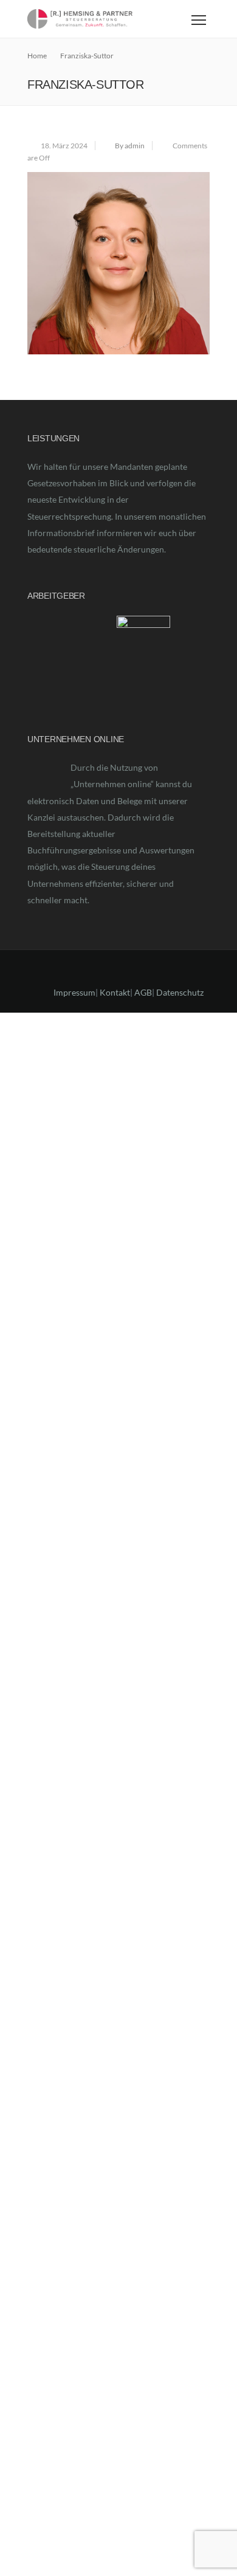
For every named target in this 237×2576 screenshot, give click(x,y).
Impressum (74, 997)
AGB (143, 997)
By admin (130, 146)
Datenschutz (180, 997)
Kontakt (115, 997)
